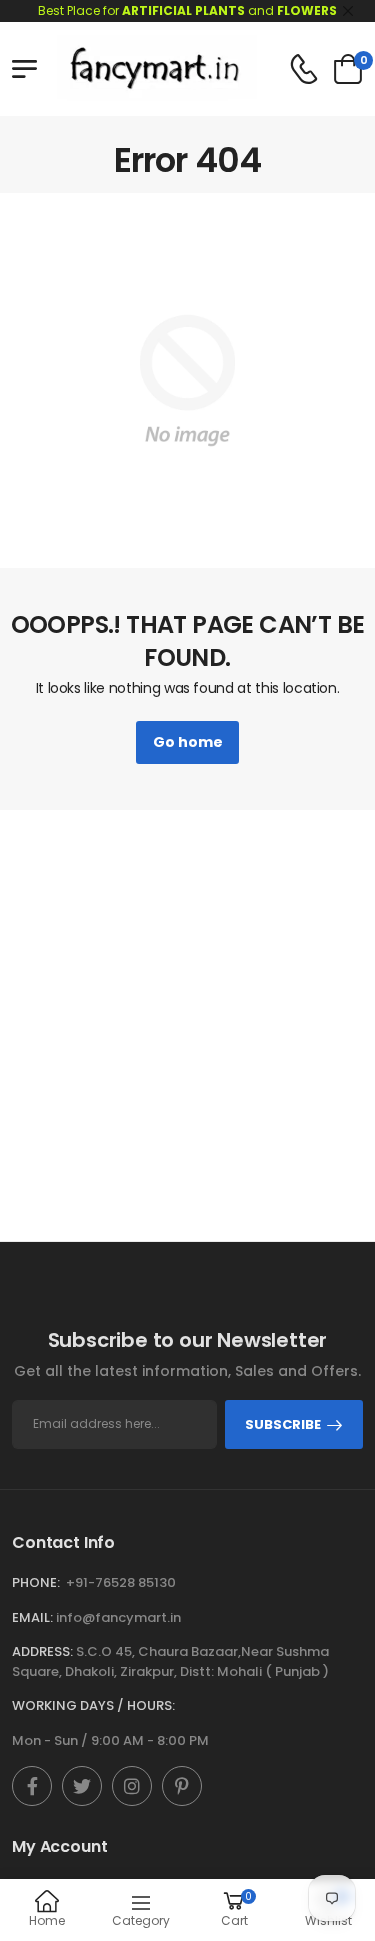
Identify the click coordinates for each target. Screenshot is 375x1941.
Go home (188, 742)
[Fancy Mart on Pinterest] (182, 1786)
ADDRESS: (42, 1651)
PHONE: (36, 1582)
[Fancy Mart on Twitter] (82, 1786)
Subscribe (283, 1424)
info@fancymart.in (118, 1617)
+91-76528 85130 (121, 1582)
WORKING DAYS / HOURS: (93, 1705)
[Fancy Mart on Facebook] (32, 1786)
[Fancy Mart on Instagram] (132, 1786)
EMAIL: (32, 1617)
